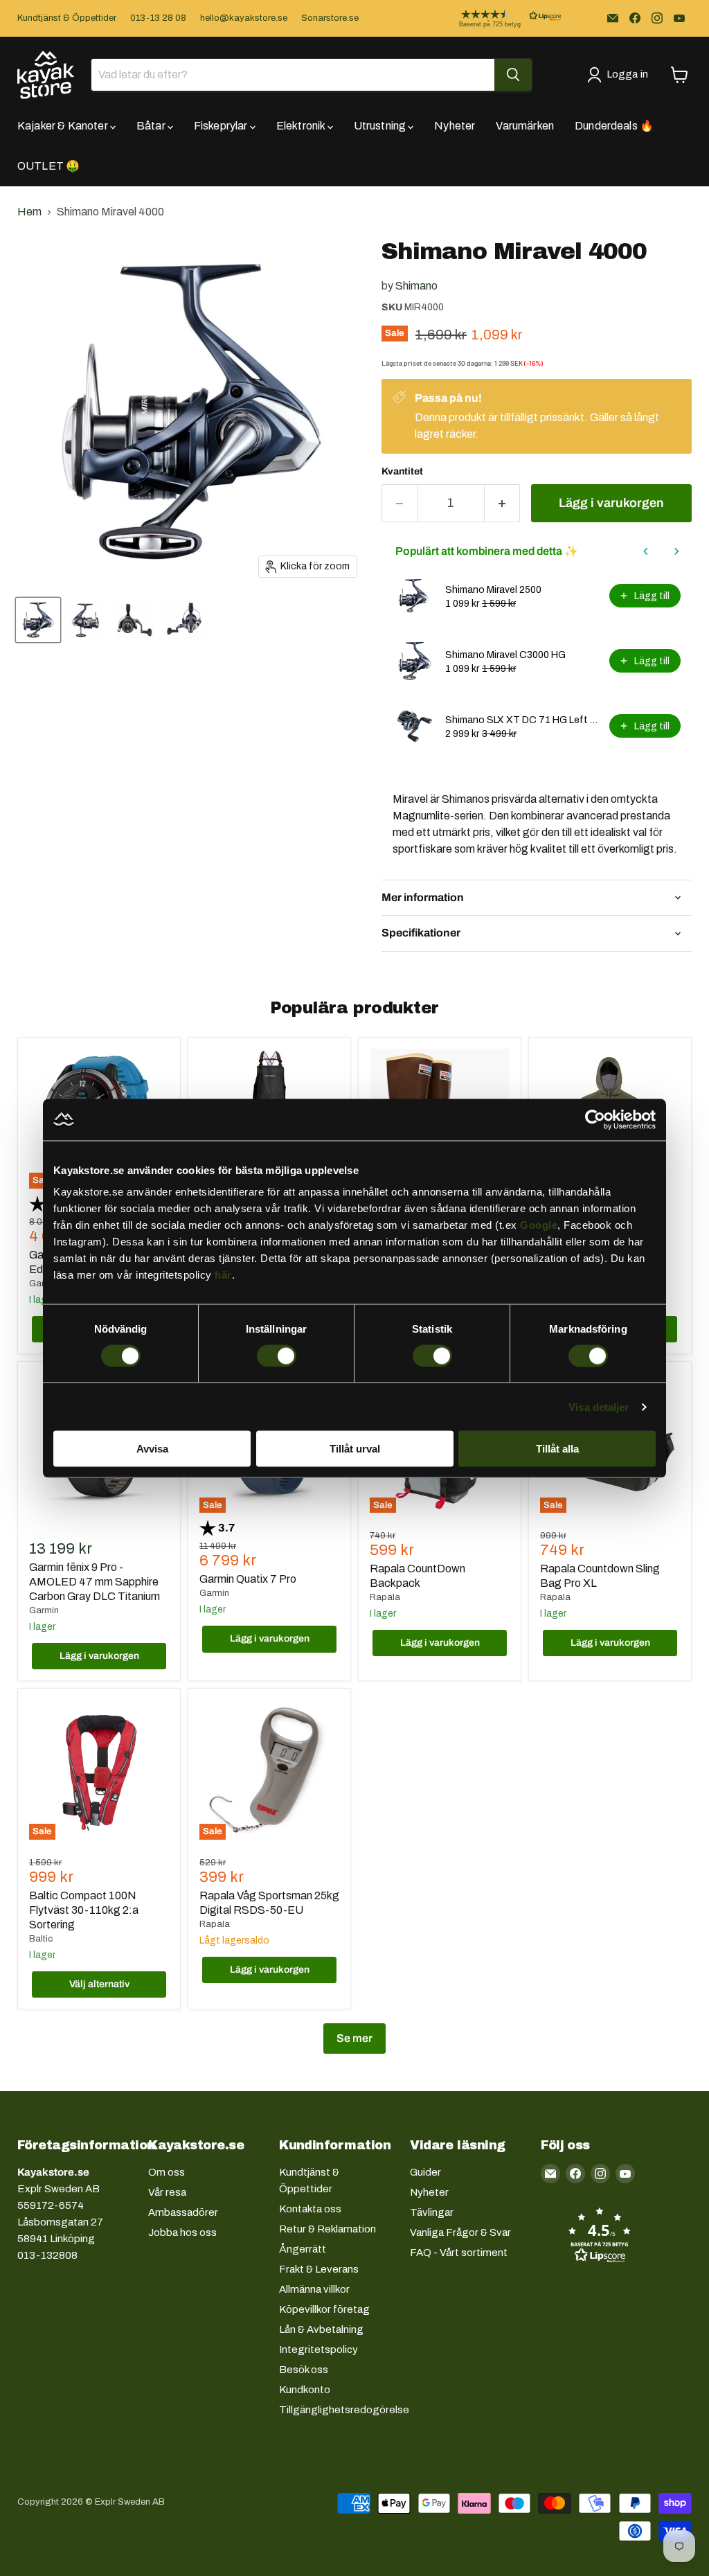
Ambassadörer (183, 2212)
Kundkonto (305, 2390)
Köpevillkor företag (324, 2309)
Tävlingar (432, 2212)
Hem (29, 212)
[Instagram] (657, 18)
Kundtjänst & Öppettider (67, 18)
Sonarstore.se (330, 18)
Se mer (354, 2038)
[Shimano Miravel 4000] (38, 620)
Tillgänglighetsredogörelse (344, 2410)
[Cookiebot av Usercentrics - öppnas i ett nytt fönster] (595, 1119)
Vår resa (167, 2192)
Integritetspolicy (318, 2350)
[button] (499, 18)
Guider (425, 2172)
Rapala (385, 1597)
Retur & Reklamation (327, 2229)
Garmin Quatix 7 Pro (248, 1579)
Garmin (44, 1610)
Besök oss (304, 2370)
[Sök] (513, 75)
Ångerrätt (303, 2249)
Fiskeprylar (222, 126)
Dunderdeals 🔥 (614, 126)
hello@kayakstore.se (244, 18)
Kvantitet (402, 471)
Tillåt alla (557, 1449)
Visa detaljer (599, 1406)
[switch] (277, 1356)
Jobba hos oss (182, 2232)
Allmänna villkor (314, 2289)
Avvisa (152, 1449)
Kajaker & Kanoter (64, 126)
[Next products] (676, 551)
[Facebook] (635, 18)
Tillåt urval (355, 1449)
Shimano (416, 286)
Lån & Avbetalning (321, 2329)
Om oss (167, 2172)
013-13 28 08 (158, 18)
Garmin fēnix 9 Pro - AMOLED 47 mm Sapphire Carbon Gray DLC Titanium (95, 1582)
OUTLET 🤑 (48, 166)
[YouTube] (679, 18)
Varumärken (525, 126)
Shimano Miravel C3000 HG (505, 655)
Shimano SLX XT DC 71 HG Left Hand (523, 720)
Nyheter (455, 126)
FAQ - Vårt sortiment (459, 2253)
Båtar (152, 126)
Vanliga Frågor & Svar (460, 2232)
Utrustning (381, 126)
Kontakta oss (310, 2209)
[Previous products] (646, 551)
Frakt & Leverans (319, 2269)
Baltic (41, 1939)
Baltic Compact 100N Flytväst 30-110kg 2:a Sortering (84, 1910)
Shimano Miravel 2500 (493, 590)
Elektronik (302, 126)
